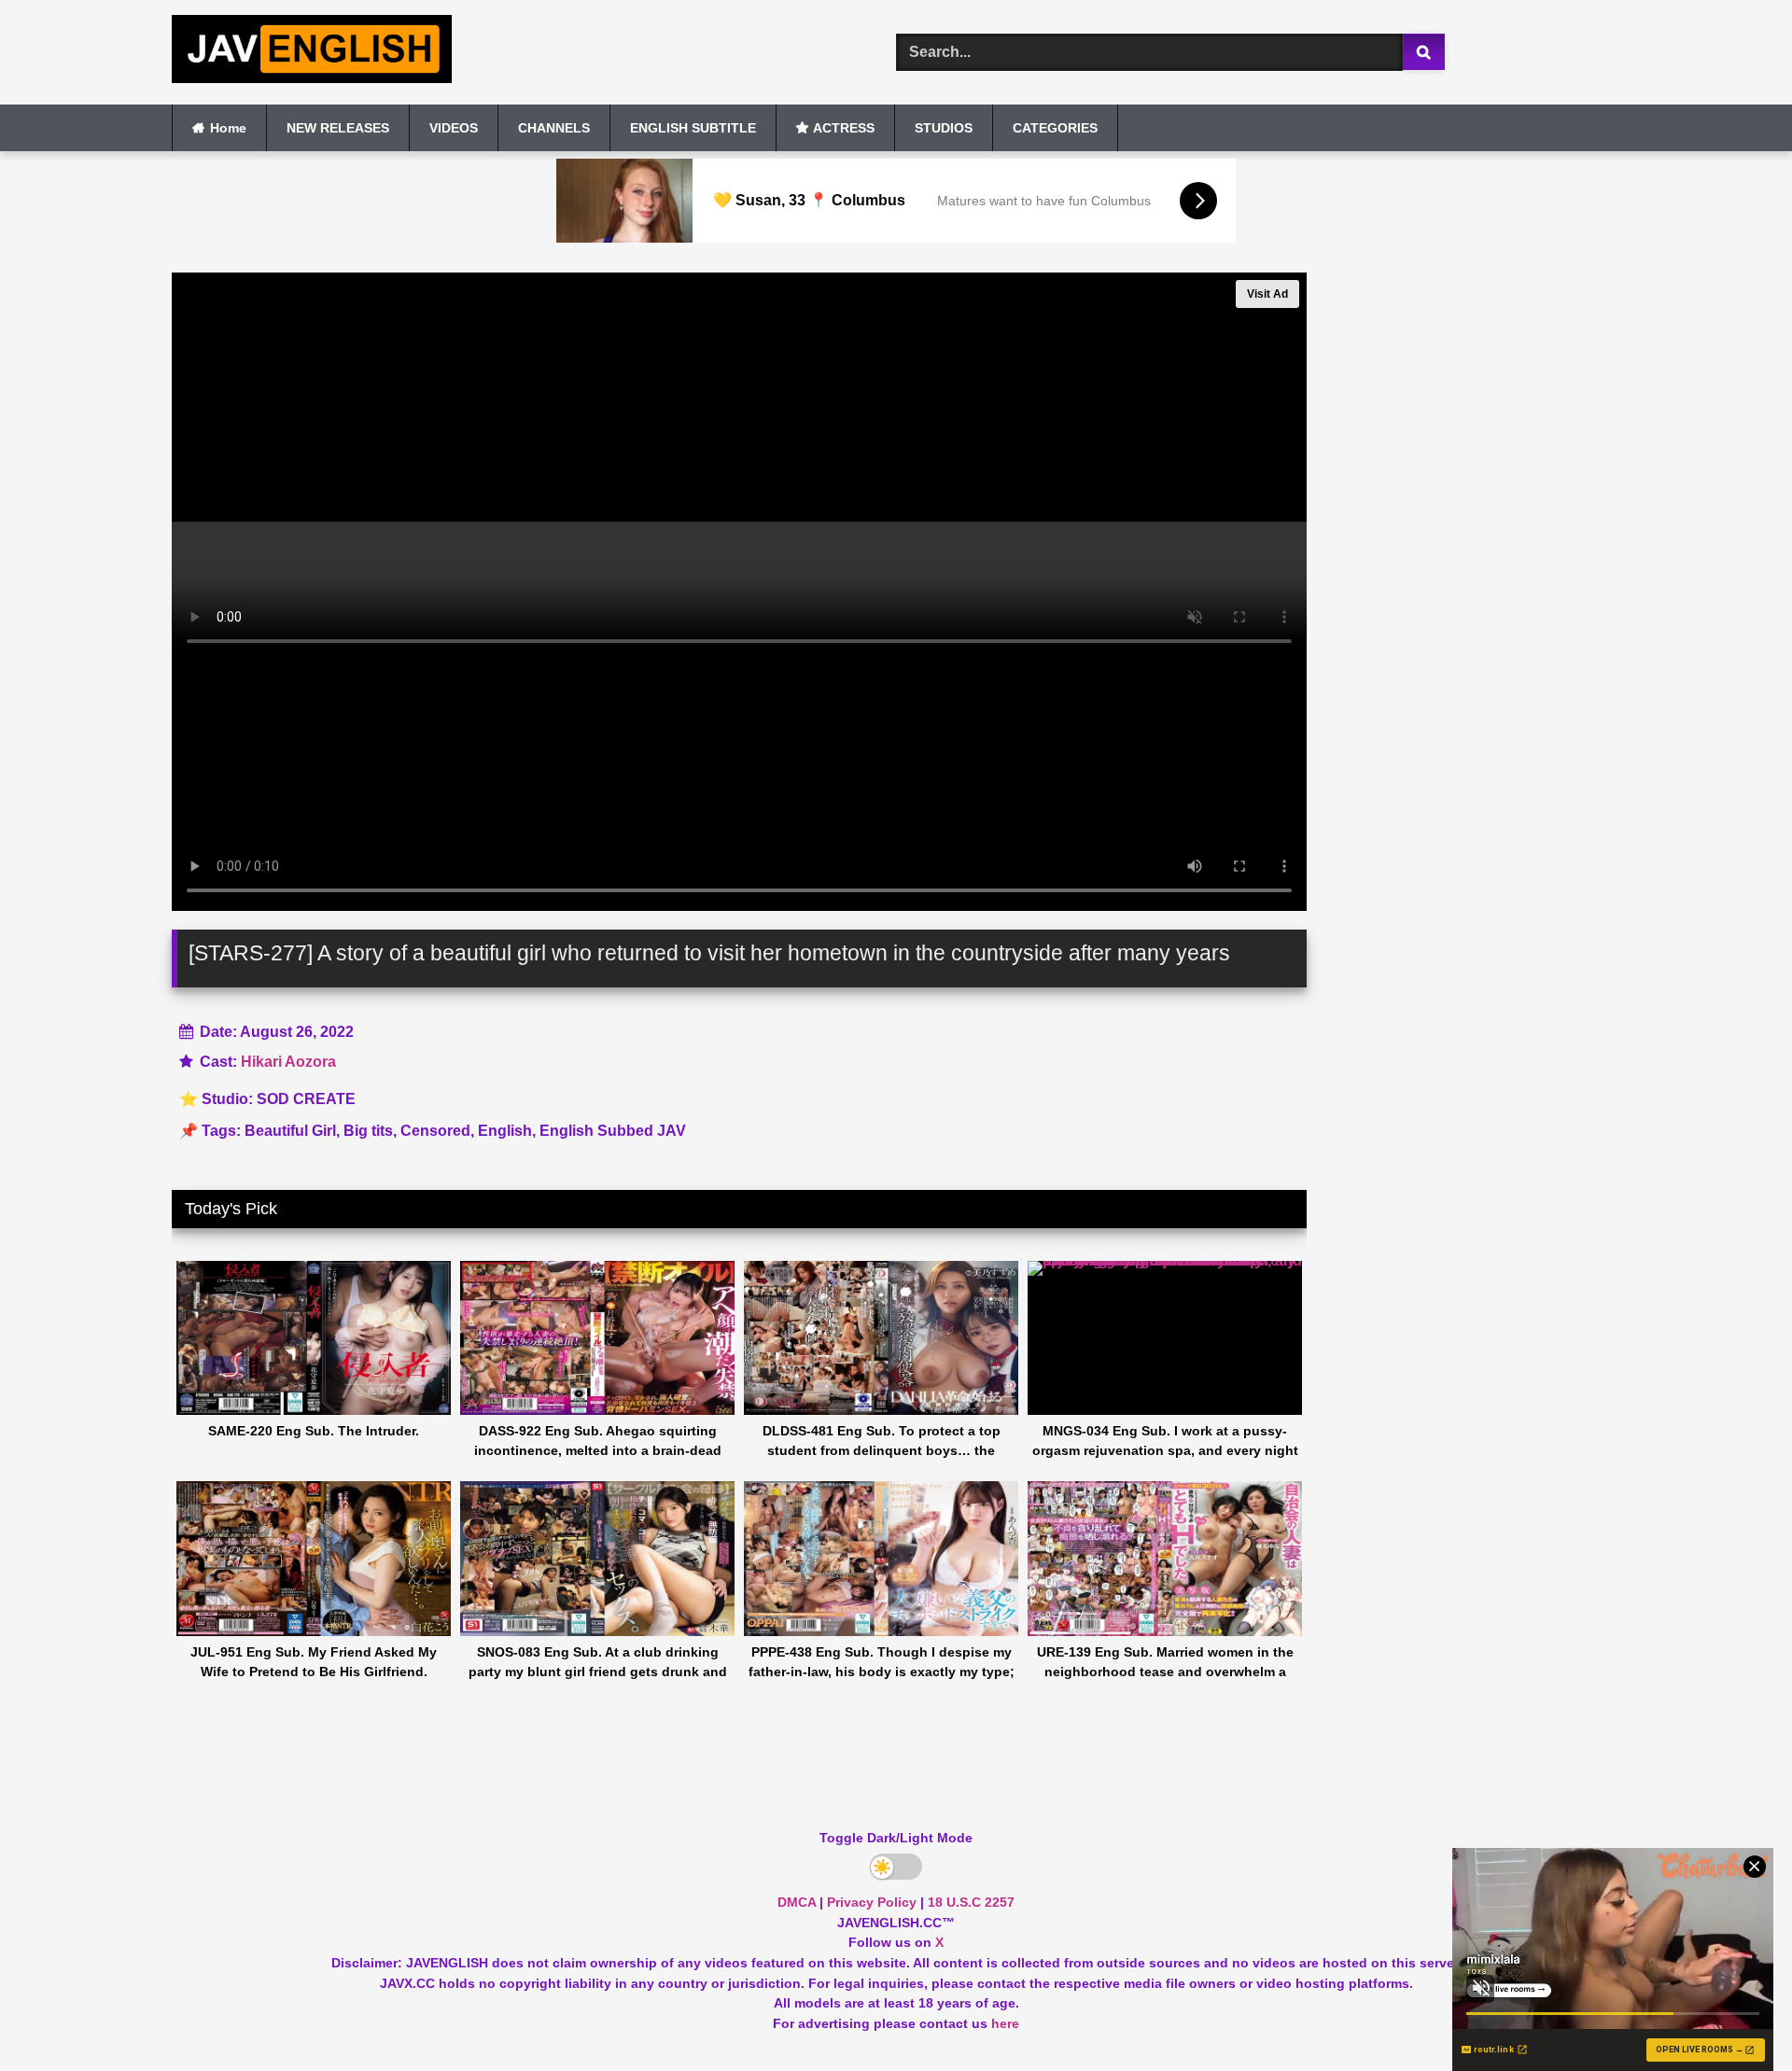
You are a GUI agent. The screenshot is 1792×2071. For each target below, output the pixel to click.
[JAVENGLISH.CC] (312, 52)
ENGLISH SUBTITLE (693, 128)
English (505, 1131)
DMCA (797, 1902)
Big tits (368, 1131)
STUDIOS (944, 128)
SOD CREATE (306, 1099)
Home (228, 128)
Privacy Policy (872, 1902)
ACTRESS (844, 128)
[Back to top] (1734, 2015)
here (1005, 2023)
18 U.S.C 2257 (971, 1902)
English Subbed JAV (613, 1131)
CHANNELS (554, 128)
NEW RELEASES (338, 128)
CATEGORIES (1055, 128)
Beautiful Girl (290, 1131)
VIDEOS (454, 128)
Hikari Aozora (288, 1062)
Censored (435, 1131)
